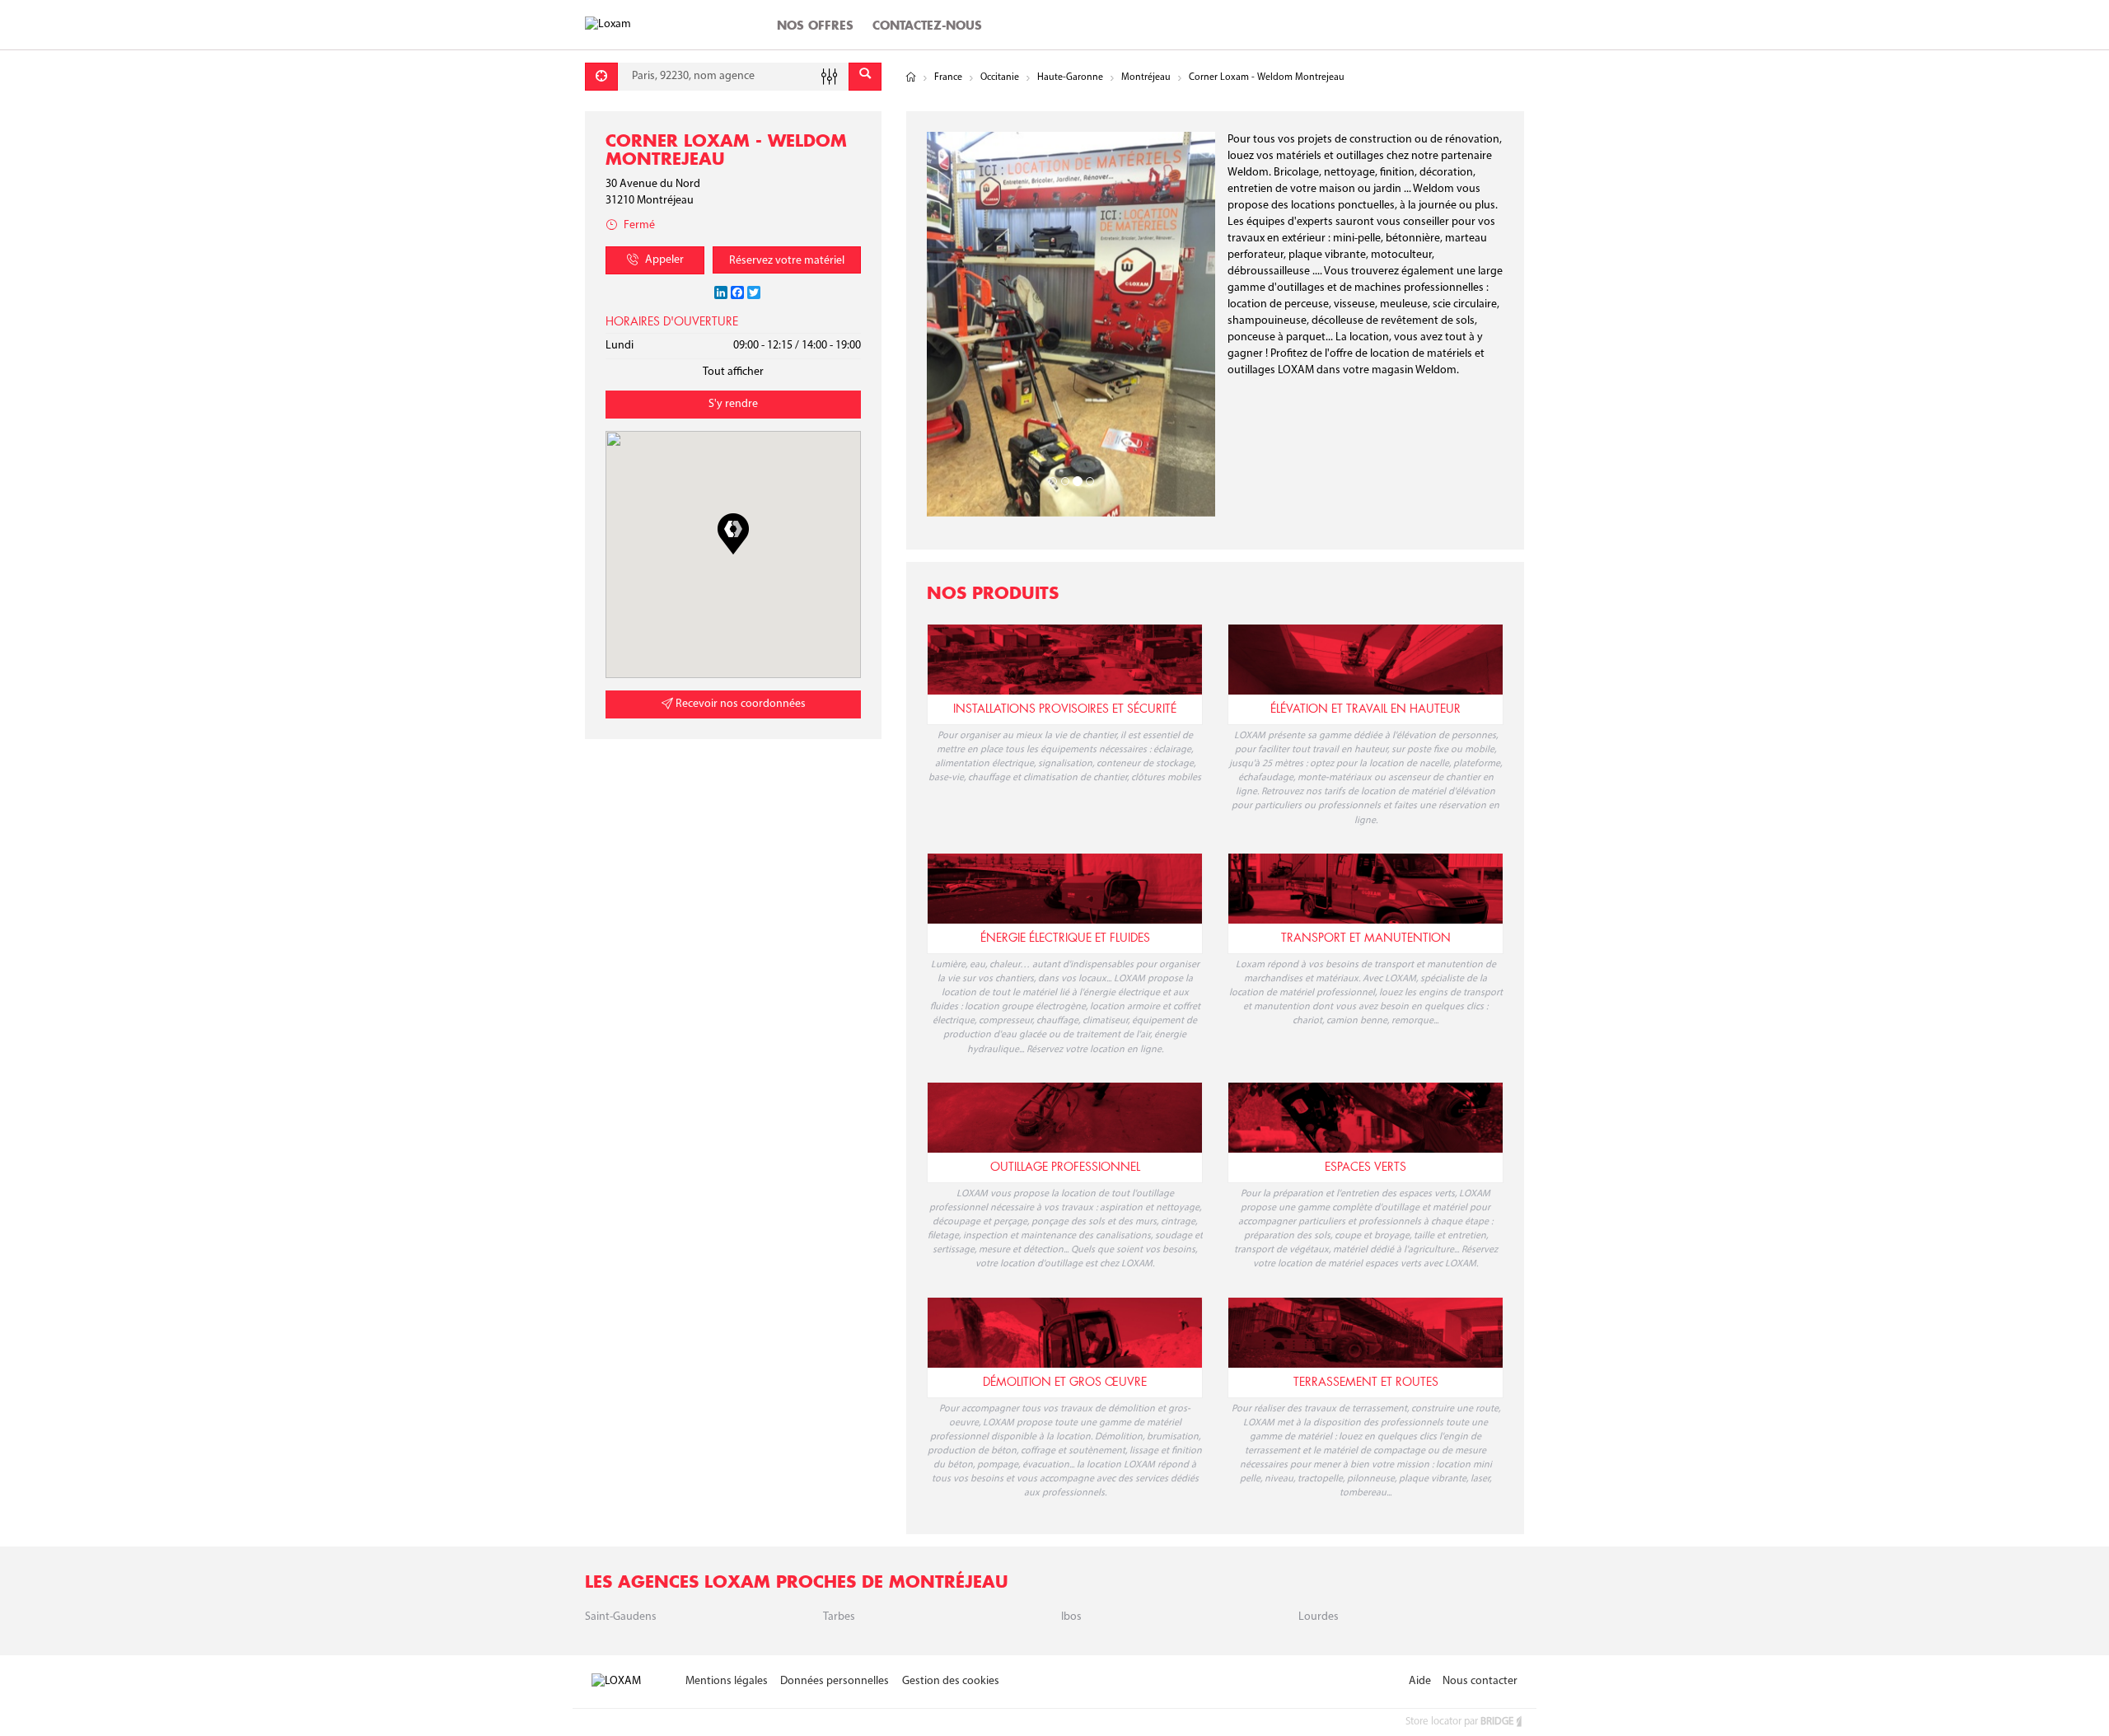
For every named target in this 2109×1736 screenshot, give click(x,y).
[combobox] (733, 77)
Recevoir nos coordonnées (739, 704)
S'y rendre (733, 404)
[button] (733, 534)
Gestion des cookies (951, 1681)
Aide (1420, 1681)
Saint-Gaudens (621, 1617)
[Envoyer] (865, 77)
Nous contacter (1480, 1681)
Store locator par (1459, 1722)
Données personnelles (835, 1681)
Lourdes (1319, 1617)
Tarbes (839, 1617)
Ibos (1071, 1617)
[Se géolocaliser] (601, 77)
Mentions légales (727, 1681)
